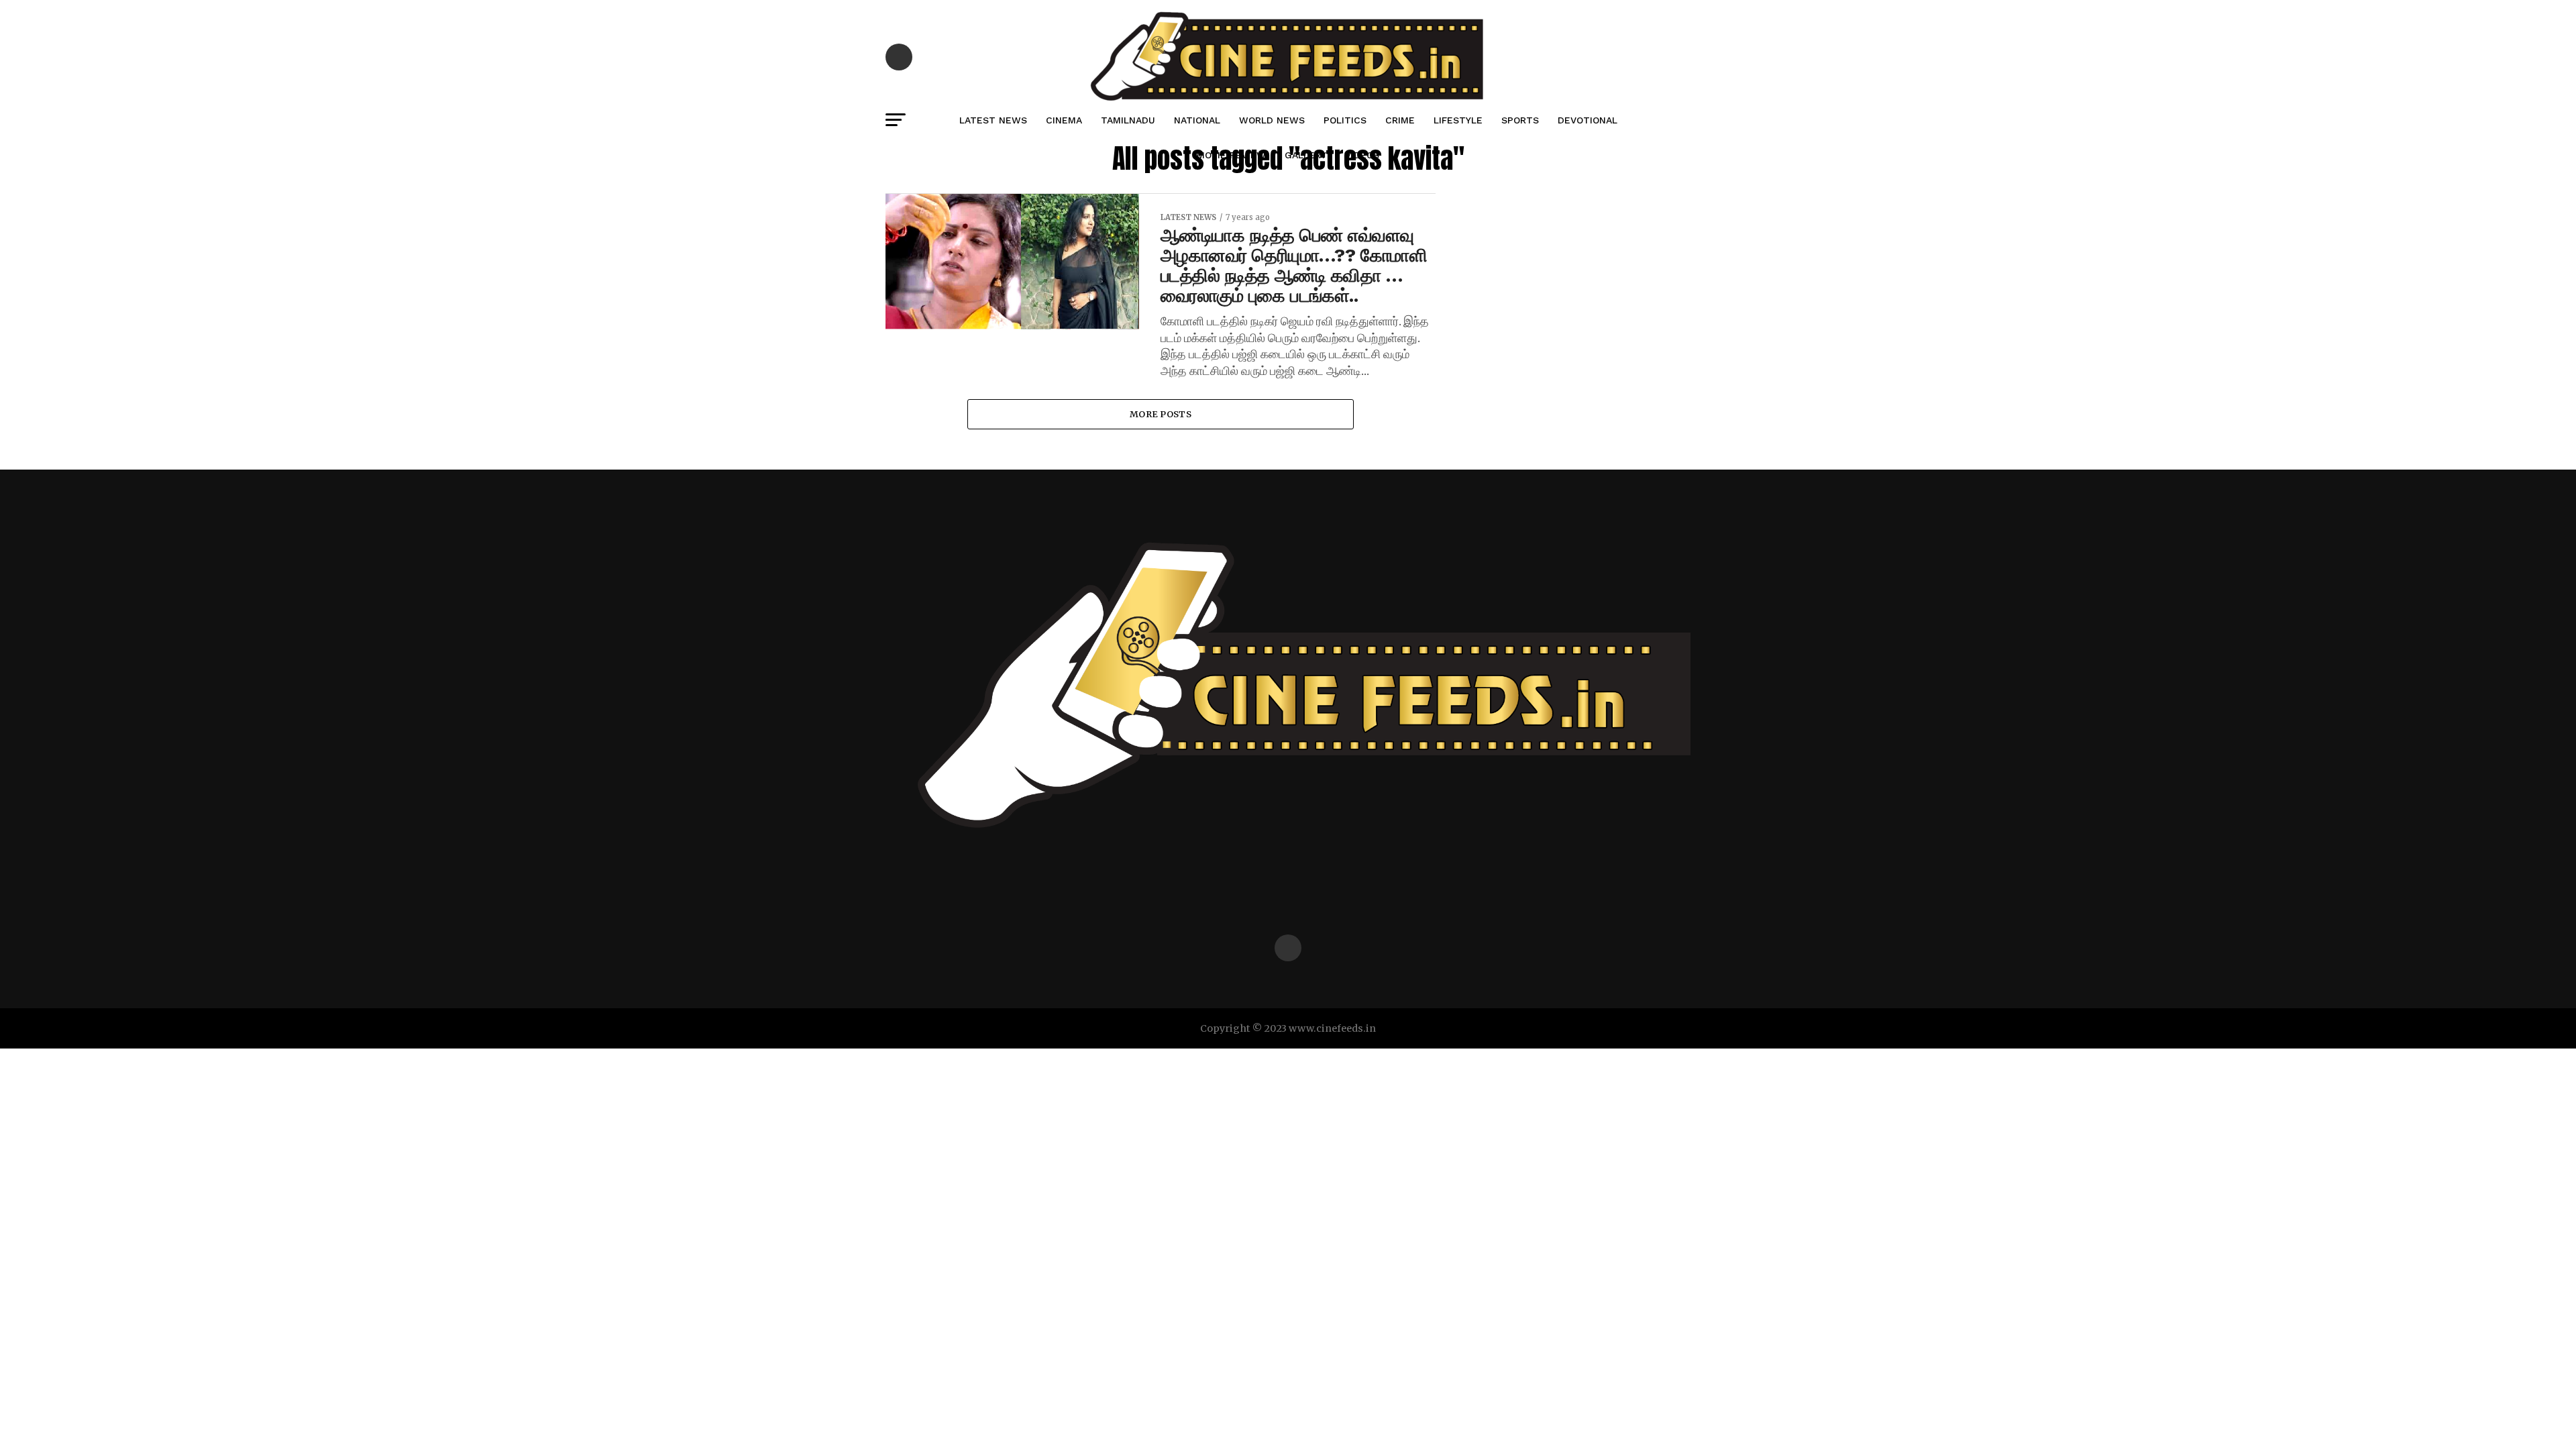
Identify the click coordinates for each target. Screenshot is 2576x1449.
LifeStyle (1458, 120)
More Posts (1161, 414)
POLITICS (1345, 120)
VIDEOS (1362, 155)
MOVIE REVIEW (1231, 155)
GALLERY (1305, 155)
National (1197, 120)
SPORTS (1520, 120)
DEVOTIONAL (1588, 120)
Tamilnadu (1128, 120)
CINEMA (1064, 120)
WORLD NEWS (1272, 120)
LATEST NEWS (993, 120)
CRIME (1400, 120)
